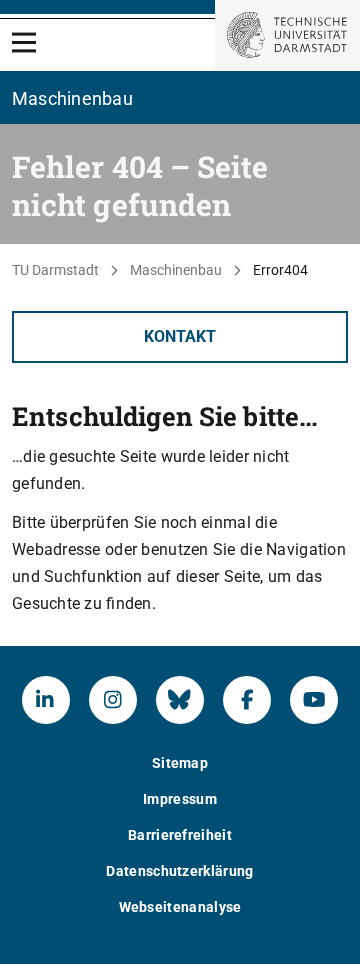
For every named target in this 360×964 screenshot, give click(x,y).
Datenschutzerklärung (179, 871)
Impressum (180, 799)
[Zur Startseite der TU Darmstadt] (287, 35)
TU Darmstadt (55, 270)
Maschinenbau (176, 270)
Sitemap (180, 763)
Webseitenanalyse (180, 907)
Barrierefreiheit (180, 835)
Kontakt (180, 336)
